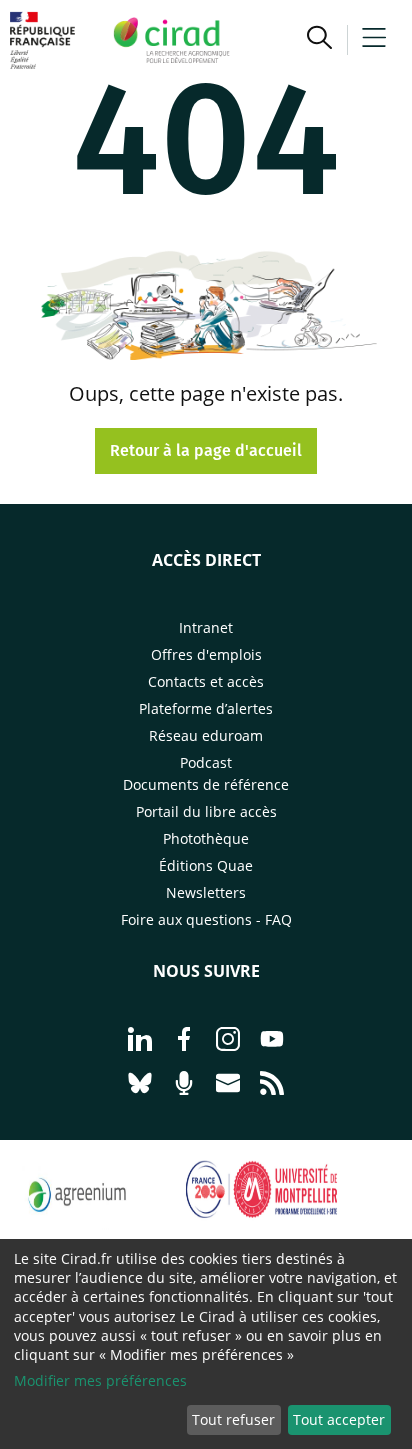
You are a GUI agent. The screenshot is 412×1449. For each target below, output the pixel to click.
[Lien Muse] (263, 1224)
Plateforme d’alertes (206, 708)
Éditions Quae (206, 865)
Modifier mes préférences (100, 1380)
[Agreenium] (77, 1224)
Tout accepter (339, 1419)
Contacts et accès (206, 681)
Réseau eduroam (206, 735)
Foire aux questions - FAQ (206, 919)
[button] (319, 40)
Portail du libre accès (206, 811)
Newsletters (206, 892)
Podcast (206, 762)
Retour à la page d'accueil (206, 450)
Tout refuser (233, 1419)
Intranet (206, 627)
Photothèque (206, 838)
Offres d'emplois (206, 654)
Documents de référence (206, 784)
